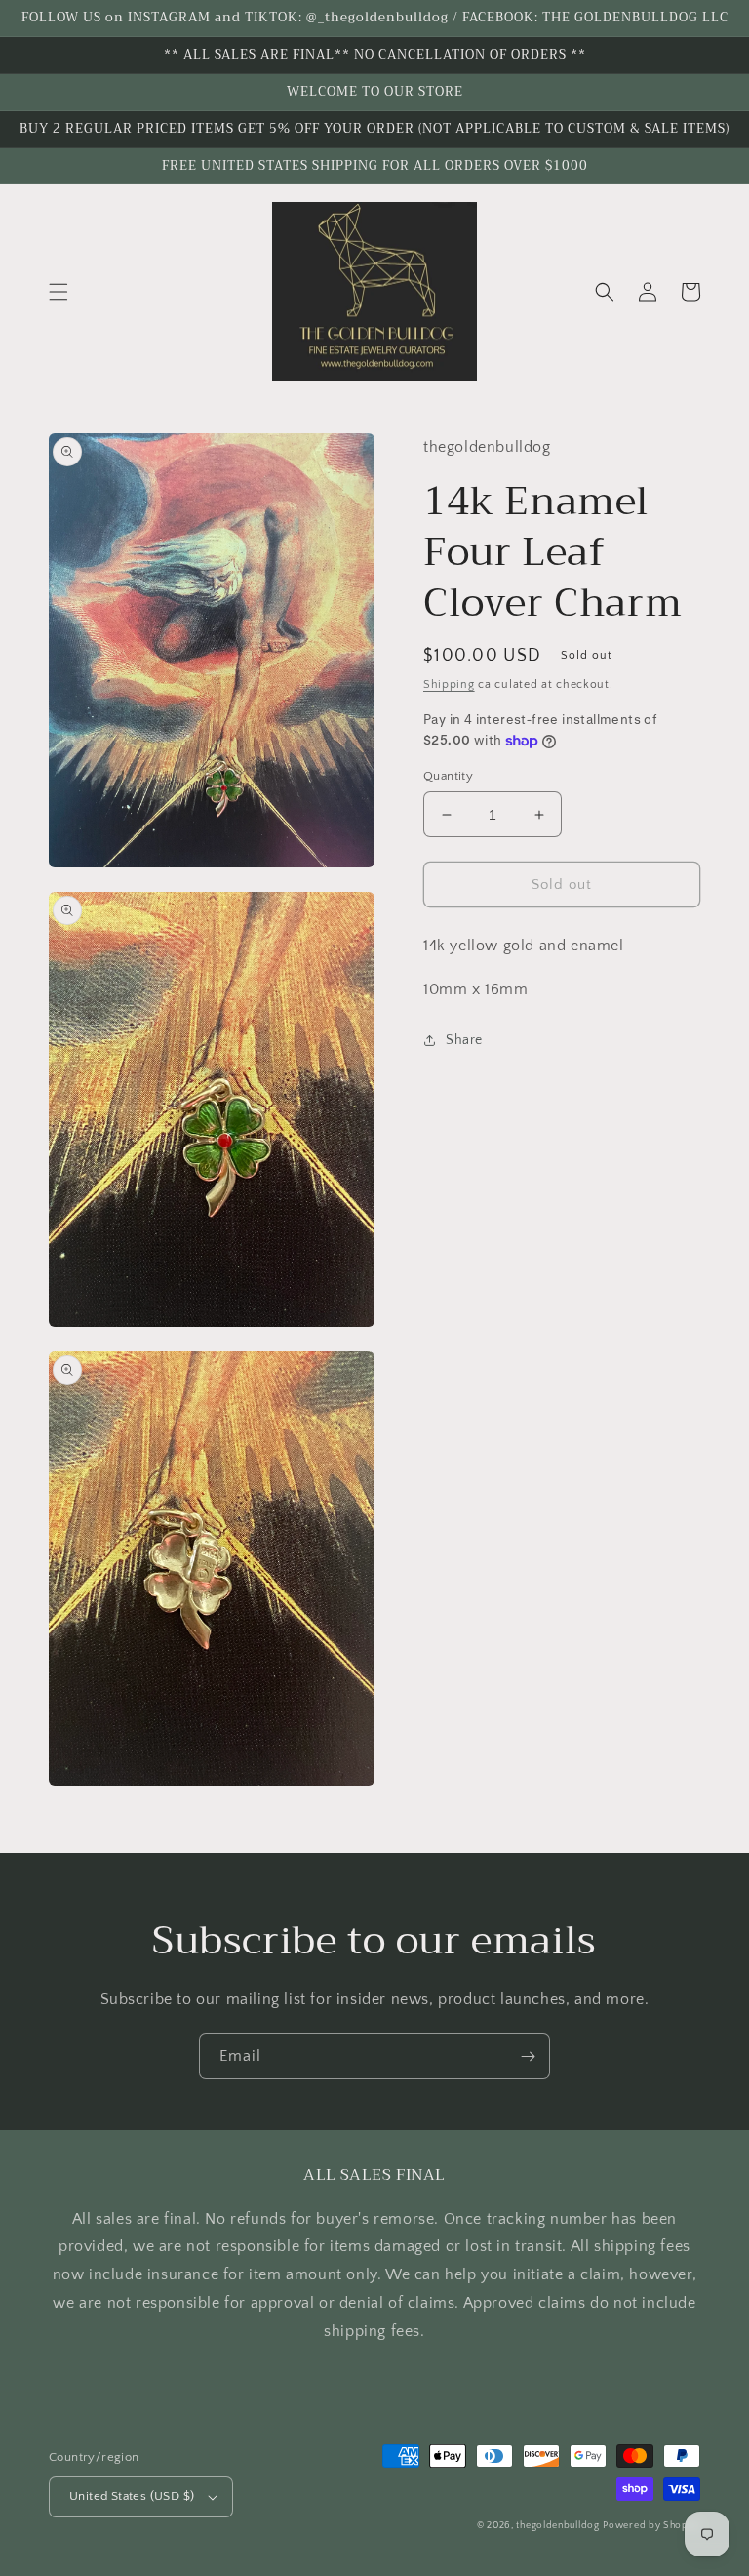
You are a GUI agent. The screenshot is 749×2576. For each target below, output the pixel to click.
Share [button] (464, 1040)
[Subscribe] (528, 2056)
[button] (59, 292)
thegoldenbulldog (557, 2526)
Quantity (448, 776)
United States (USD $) (132, 2496)
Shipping (449, 684)
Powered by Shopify (651, 2526)
